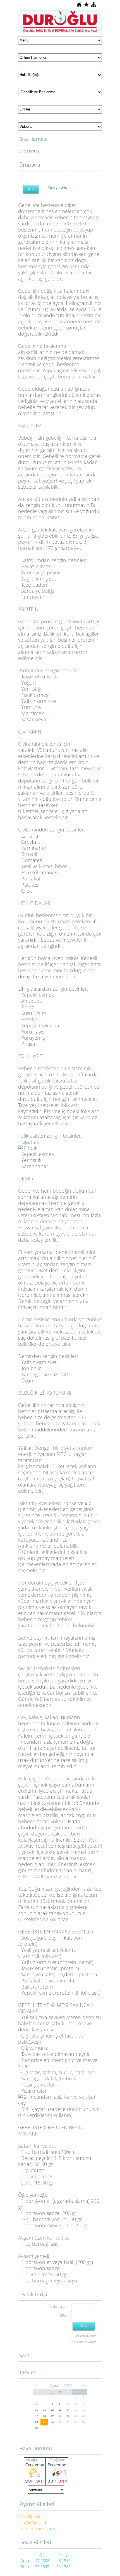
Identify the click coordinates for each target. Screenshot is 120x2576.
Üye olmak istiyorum (83, 2342)
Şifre (64, 2316)
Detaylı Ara (57, 188)
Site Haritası (30, 151)
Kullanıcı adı (58, 2306)
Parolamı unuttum (85, 2336)
